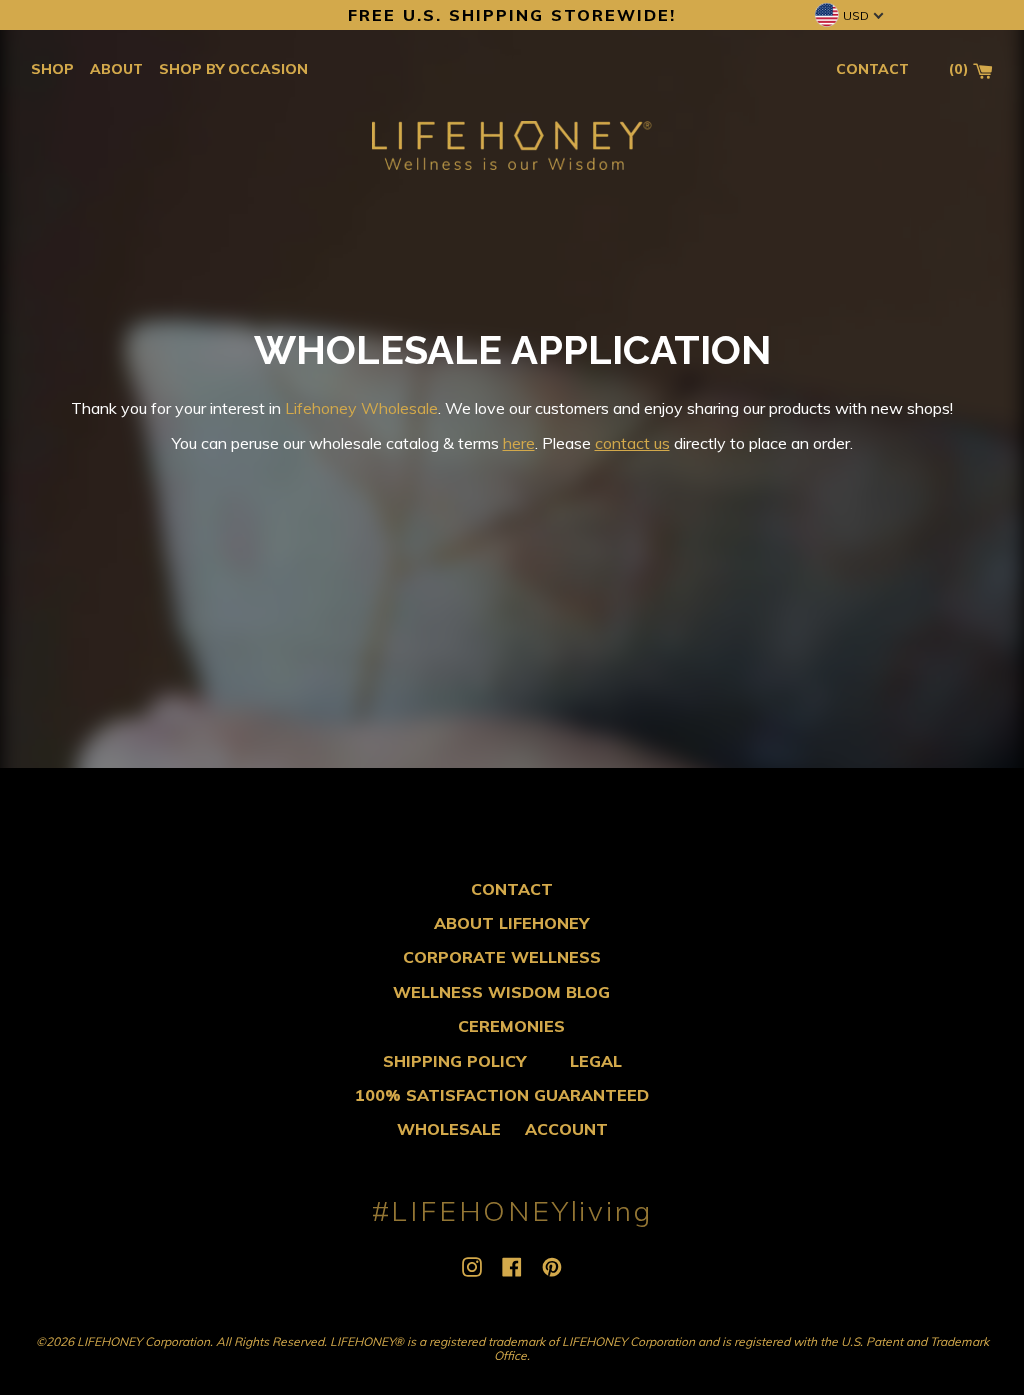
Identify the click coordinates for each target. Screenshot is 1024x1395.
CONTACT (872, 69)
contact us (632, 443)
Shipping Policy (454, 1061)
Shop (52, 69)
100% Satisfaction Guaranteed (502, 1095)
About (116, 69)
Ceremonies (511, 1026)
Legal (596, 1061)
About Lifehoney (511, 923)
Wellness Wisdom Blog (501, 992)
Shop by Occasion (233, 69)
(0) (961, 69)
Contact (512, 889)
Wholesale (449, 1129)
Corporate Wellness (502, 957)
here (519, 443)
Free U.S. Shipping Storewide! (512, 15)
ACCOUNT (566, 1129)
